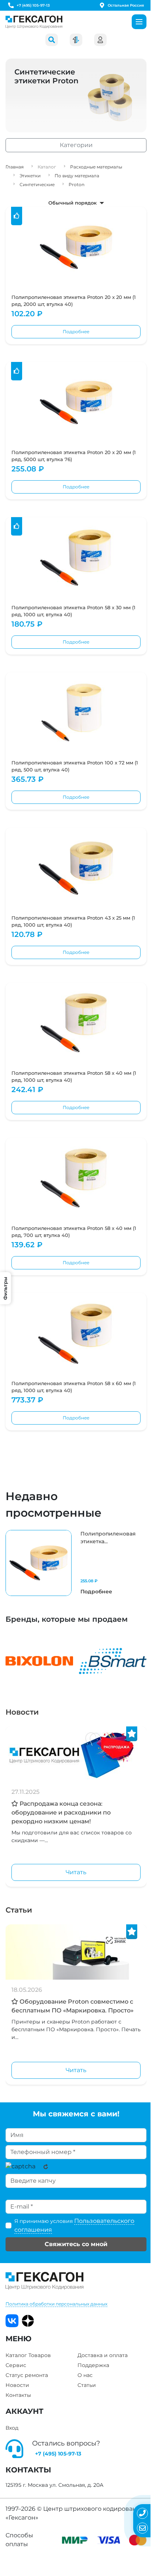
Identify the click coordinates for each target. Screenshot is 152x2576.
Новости (22, 1712)
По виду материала (77, 176)
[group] (76, 1563)
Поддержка (93, 2365)
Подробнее (76, 332)
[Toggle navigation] (139, 22)
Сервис (16, 2365)
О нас (85, 2375)
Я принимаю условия (74, 2225)
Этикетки (30, 176)
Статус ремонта (27, 2375)
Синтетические (37, 184)
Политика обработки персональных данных (56, 2304)
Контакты (18, 2395)
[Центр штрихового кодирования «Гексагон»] (34, 22)
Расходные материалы (96, 167)
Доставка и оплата (103, 2355)
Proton (77, 184)
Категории (76, 145)
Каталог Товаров (28, 2355)
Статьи (19, 1910)
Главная (15, 167)
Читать (76, 1872)
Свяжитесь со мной (76, 2244)
